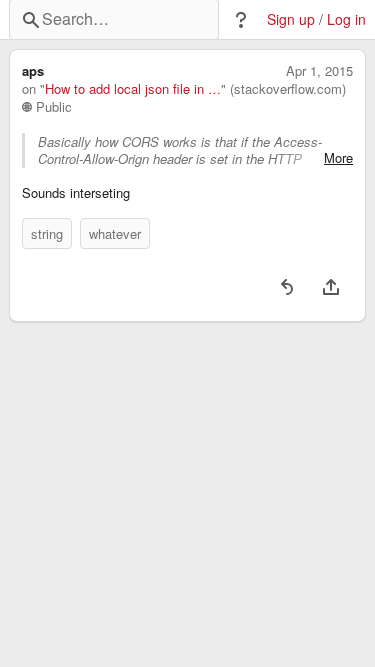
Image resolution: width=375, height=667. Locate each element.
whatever (115, 233)
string (47, 233)
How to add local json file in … (133, 89)
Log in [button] (346, 19)
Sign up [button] (291, 19)
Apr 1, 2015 (319, 71)
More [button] (338, 158)
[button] (241, 20)
